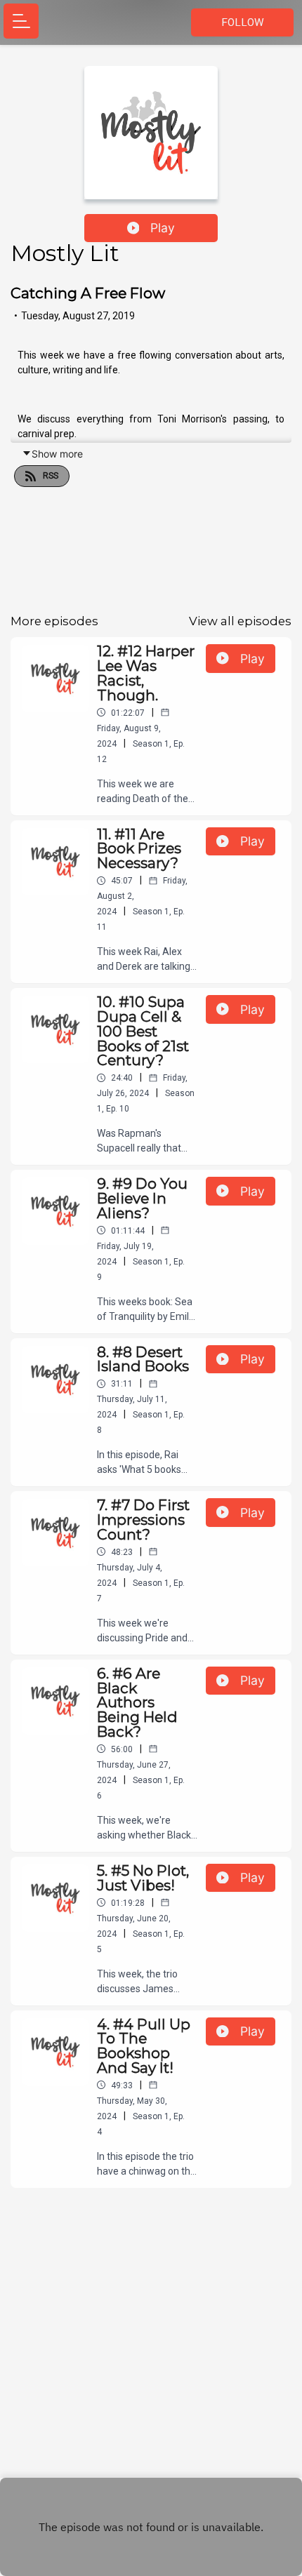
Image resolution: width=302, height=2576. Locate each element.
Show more (57, 454)
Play (163, 228)
